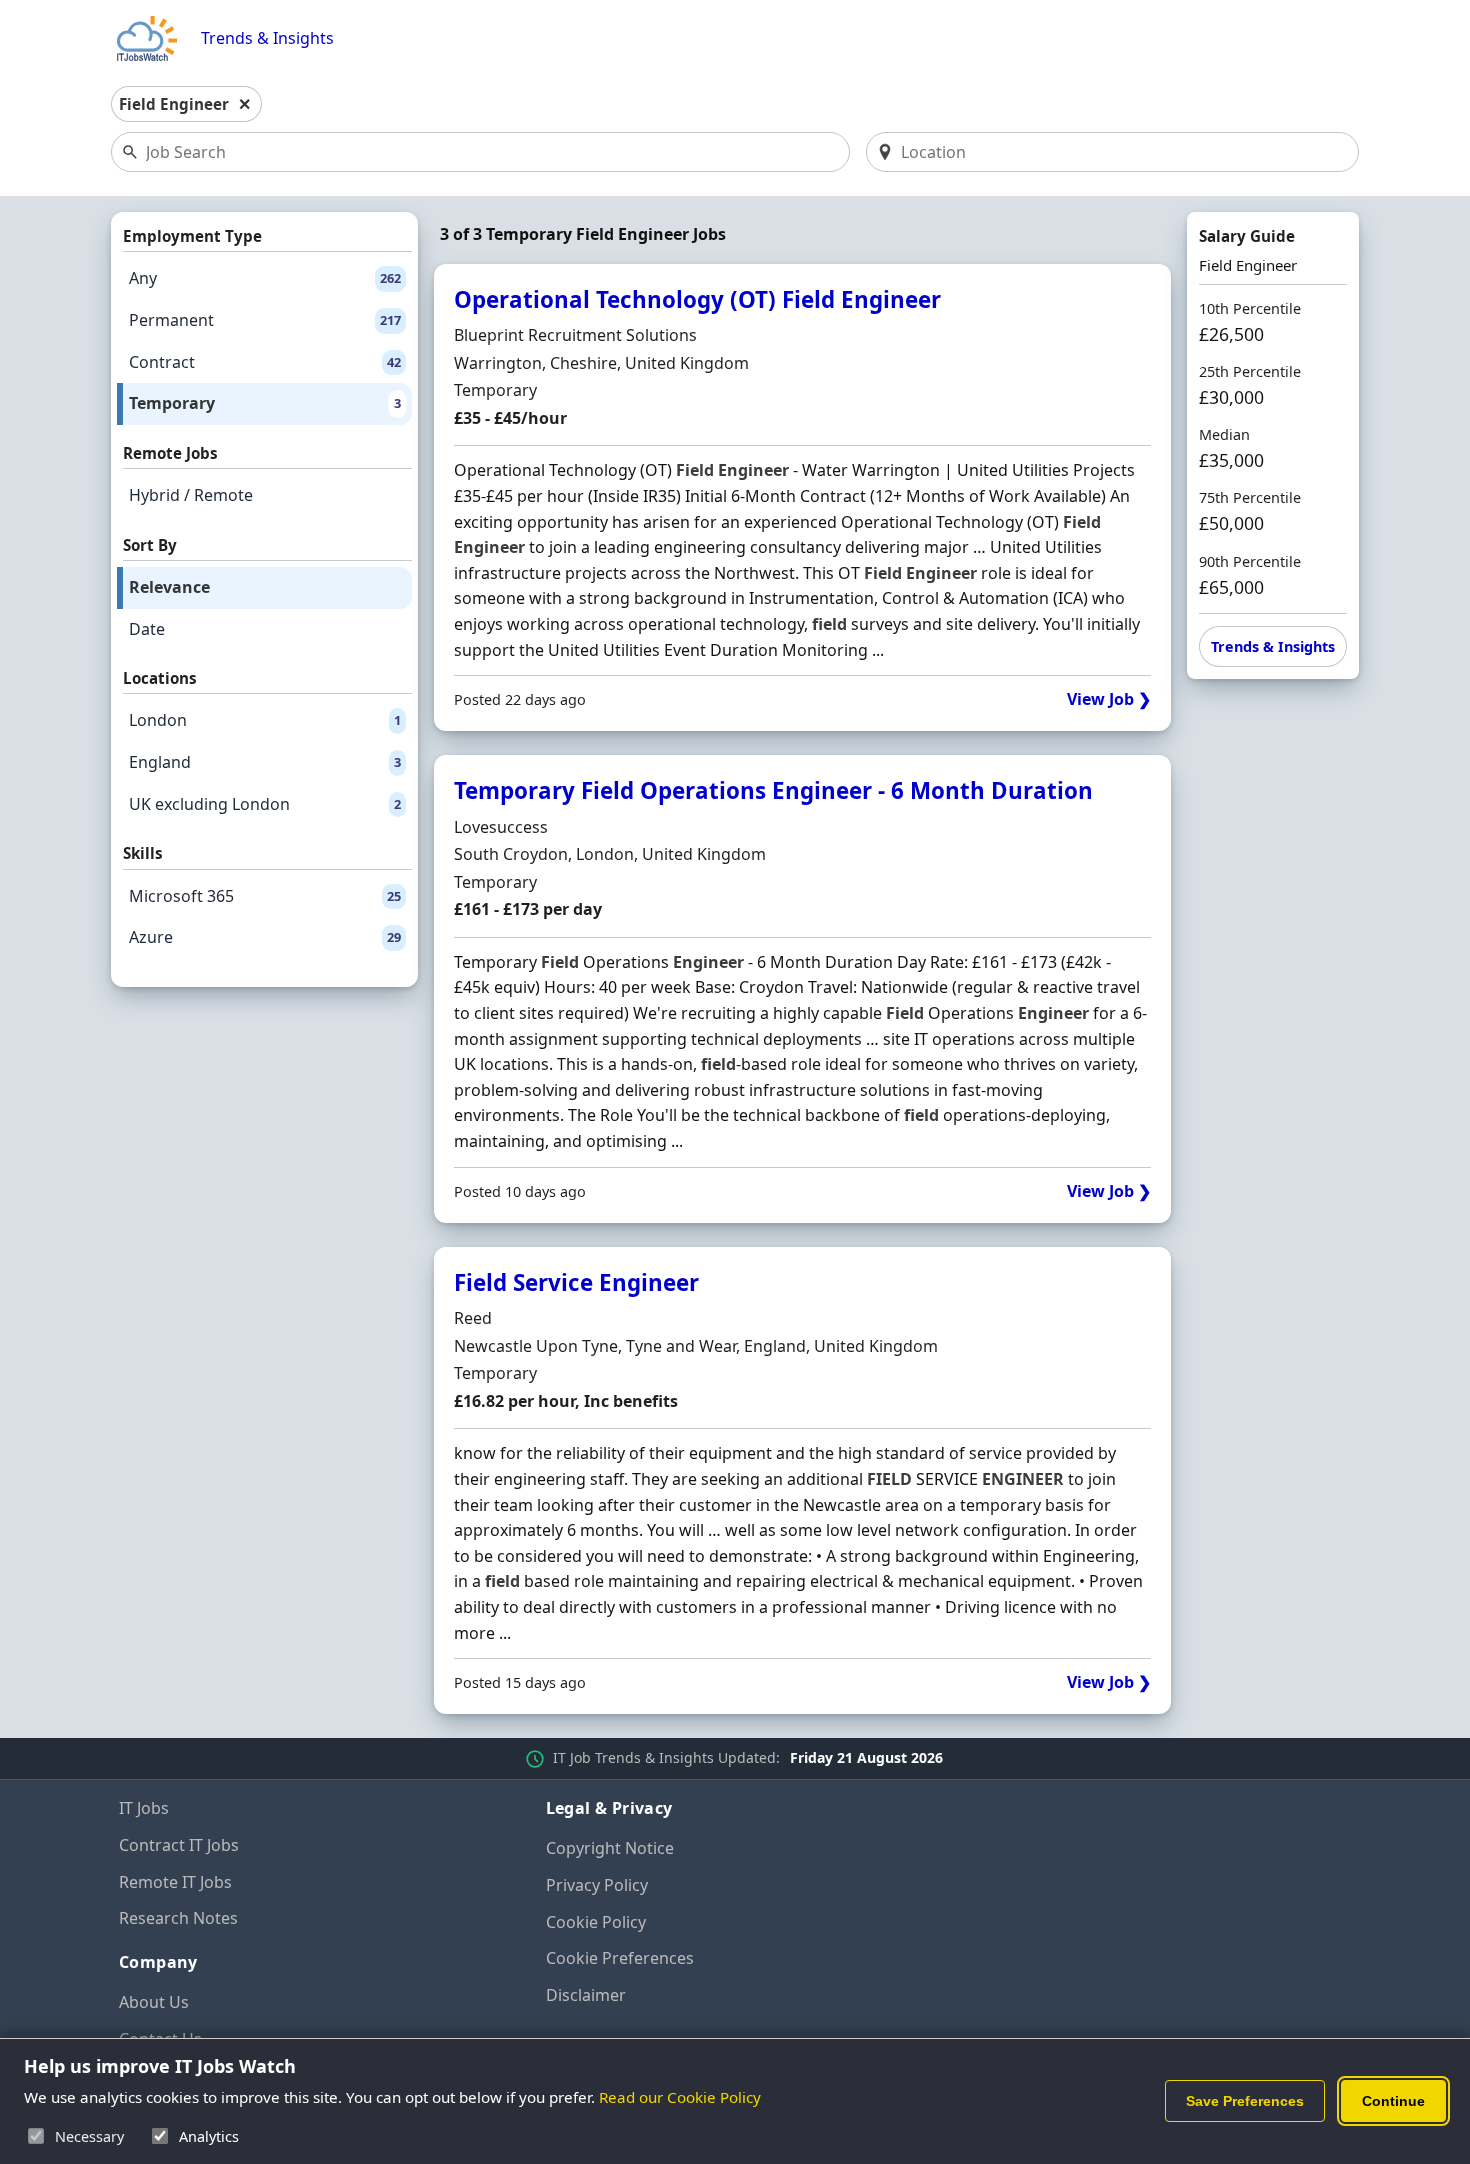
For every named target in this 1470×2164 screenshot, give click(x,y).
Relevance (169, 587)
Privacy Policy (597, 1885)
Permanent (265, 320)
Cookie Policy (596, 1922)
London (265, 720)
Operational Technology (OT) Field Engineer (697, 299)
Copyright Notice (610, 1848)
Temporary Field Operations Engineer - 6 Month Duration (773, 790)
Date (147, 629)
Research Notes (178, 1918)
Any (265, 278)
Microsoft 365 (265, 896)
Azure (265, 937)
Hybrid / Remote (191, 495)
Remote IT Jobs (175, 1882)
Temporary (265, 403)
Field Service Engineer (576, 1282)
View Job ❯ (1109, 699)
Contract (265, 362)
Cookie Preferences (620, 1958)
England (265, 762)
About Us (154, 2002)
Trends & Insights (267, 38)
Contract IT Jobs (179, 1845)
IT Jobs (144, 1808)
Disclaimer (586, 1995)
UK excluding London (265, 804)
